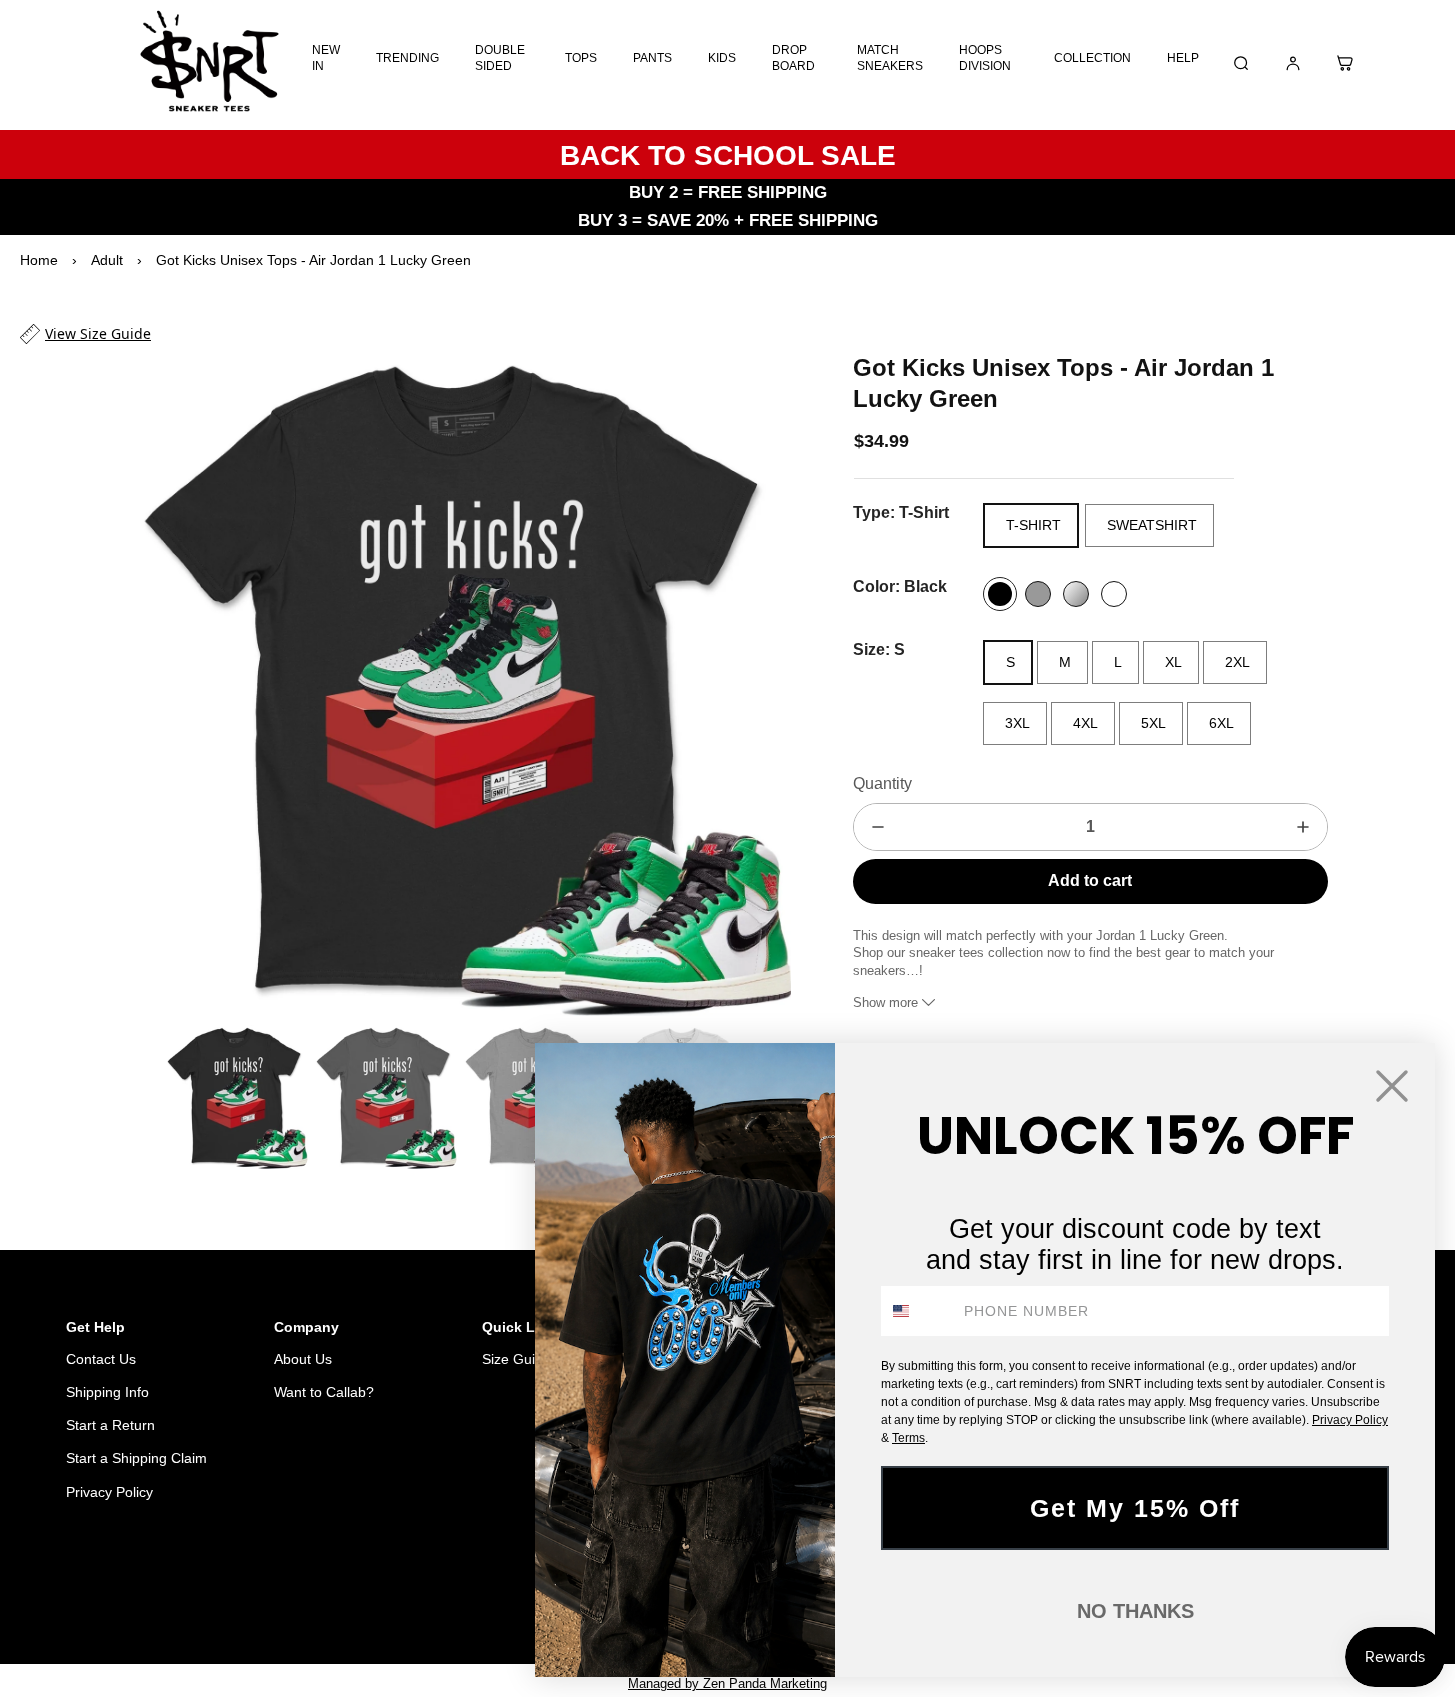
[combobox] (918, 1311)
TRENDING (407, 58)
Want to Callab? (324, 1392)
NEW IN (326, 58)
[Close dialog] (1392, 1086)
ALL (420, 1594)
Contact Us (101, 1359)
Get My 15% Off (1135, 1508)
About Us (303, 1359)
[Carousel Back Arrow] (141, 1097)
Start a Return (110, 1425)
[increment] (1303, 827)
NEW (471, 1594)
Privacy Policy (109, 1492)
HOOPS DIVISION (985, 58)
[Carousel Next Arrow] (763, 684)
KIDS (722, 58)
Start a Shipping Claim (136, 1458)
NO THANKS (1135, 1611)
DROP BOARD (793, 58)
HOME (365, 1594)
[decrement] (878, 827)
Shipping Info (107, 1392)
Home (39, 260)
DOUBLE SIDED (500, 58)
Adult (107, 260)
